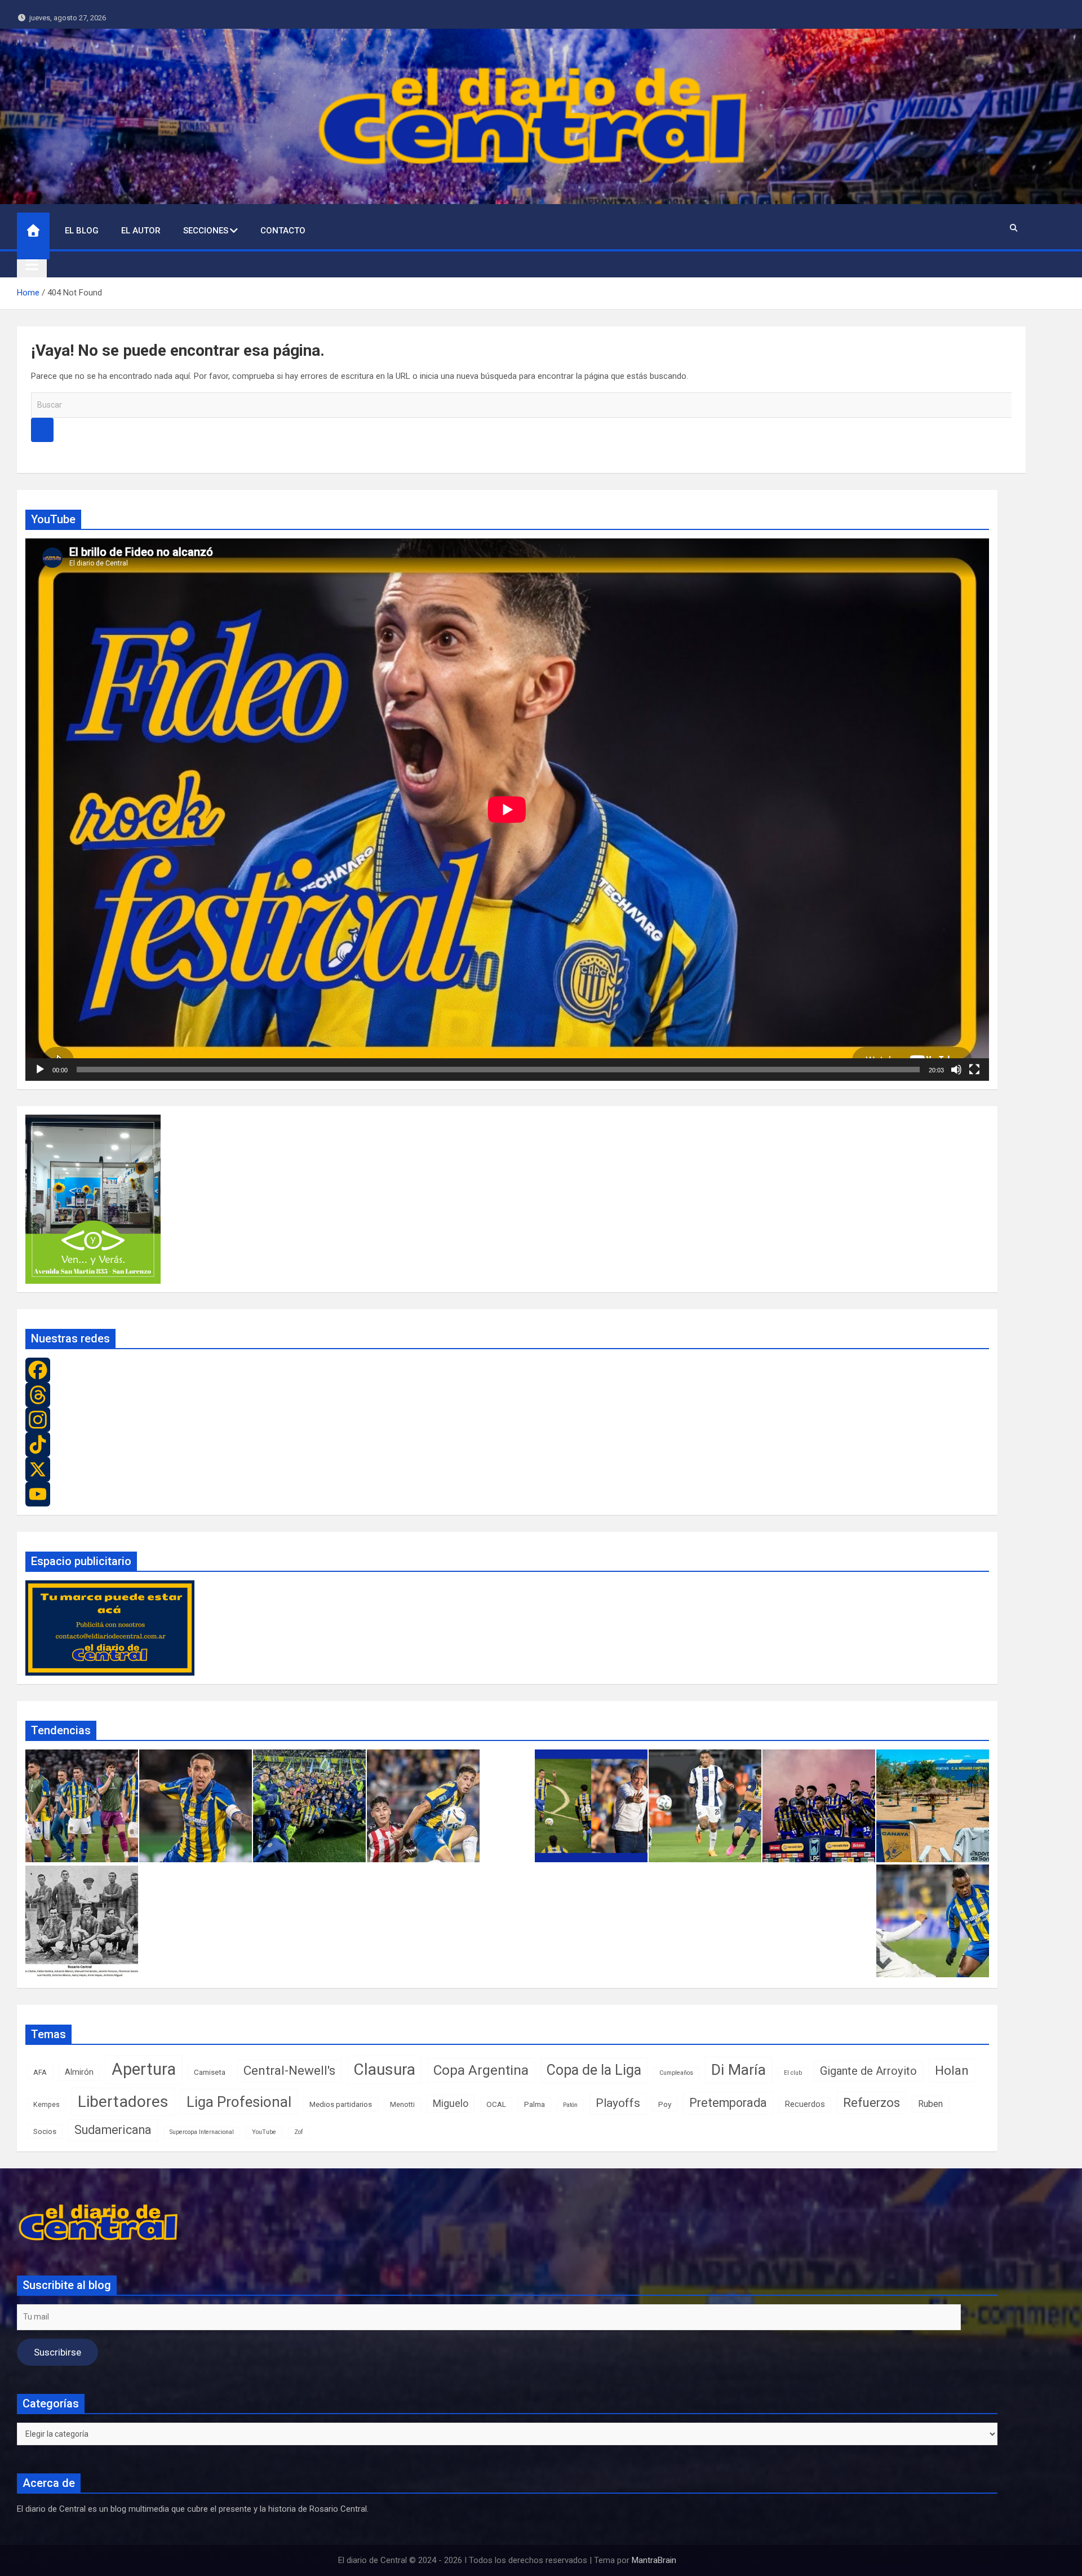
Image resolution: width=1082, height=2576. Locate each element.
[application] (507, 810)
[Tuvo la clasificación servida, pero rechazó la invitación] (82, 1806)
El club (793, 2073)
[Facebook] (507, 1370)
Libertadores (123, 2102)
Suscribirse (57, 2352)
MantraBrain (654, 2560)
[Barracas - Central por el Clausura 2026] (423, 1806)
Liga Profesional (239, 2102)
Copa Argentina (481, 2070)
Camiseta (210, 2072)
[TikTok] (507, 1444)
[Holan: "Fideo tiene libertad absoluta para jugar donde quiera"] (591, 1806)
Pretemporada (728, 2103)
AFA (40, 2072)
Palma (535, 2104)
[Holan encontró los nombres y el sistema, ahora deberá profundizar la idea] (309, 1806)
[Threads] (507, 1395)
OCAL (496, 2104)
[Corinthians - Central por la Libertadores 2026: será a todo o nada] (933, 1921)
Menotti (402, 2104)
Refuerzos (872, 2103)
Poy (665, 2104)
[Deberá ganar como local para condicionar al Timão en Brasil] (819, 1806)
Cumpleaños (676, 2073)
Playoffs (618, 2103)
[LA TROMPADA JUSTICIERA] (82, 1921)
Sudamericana (113, 2130)
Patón (570, 2105)
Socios (45, 2131)
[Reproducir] (40, 1070)
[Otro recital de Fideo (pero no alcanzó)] (196, 1806)
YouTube (264, 2132)
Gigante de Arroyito (868, 2071)
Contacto (283, 231)
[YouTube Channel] (507, 1494)
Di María (739, 2069)
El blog (82, 231)
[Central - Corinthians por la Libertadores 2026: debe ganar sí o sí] (933, 1806)
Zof (299, 2132)
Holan (952, 2070)
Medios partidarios (341, 2104)
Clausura (384, 2069)
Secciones (206, 231)
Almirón (79, 2072)
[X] (507, 1469)
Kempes (46, 2104)
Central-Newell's (289, 2071)
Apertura (144, 2069)
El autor (141, 231)
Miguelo (451, 2103)
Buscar (42, 430)
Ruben (930, 2104)
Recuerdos (805, 2104)
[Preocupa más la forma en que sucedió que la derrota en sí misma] (705, 1806)
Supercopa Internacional (202, 2132)
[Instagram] (507, 1420)
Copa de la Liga (594, 2070)
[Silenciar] (956, 1070)
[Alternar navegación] (32, 264)
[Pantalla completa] (974, 1070)
